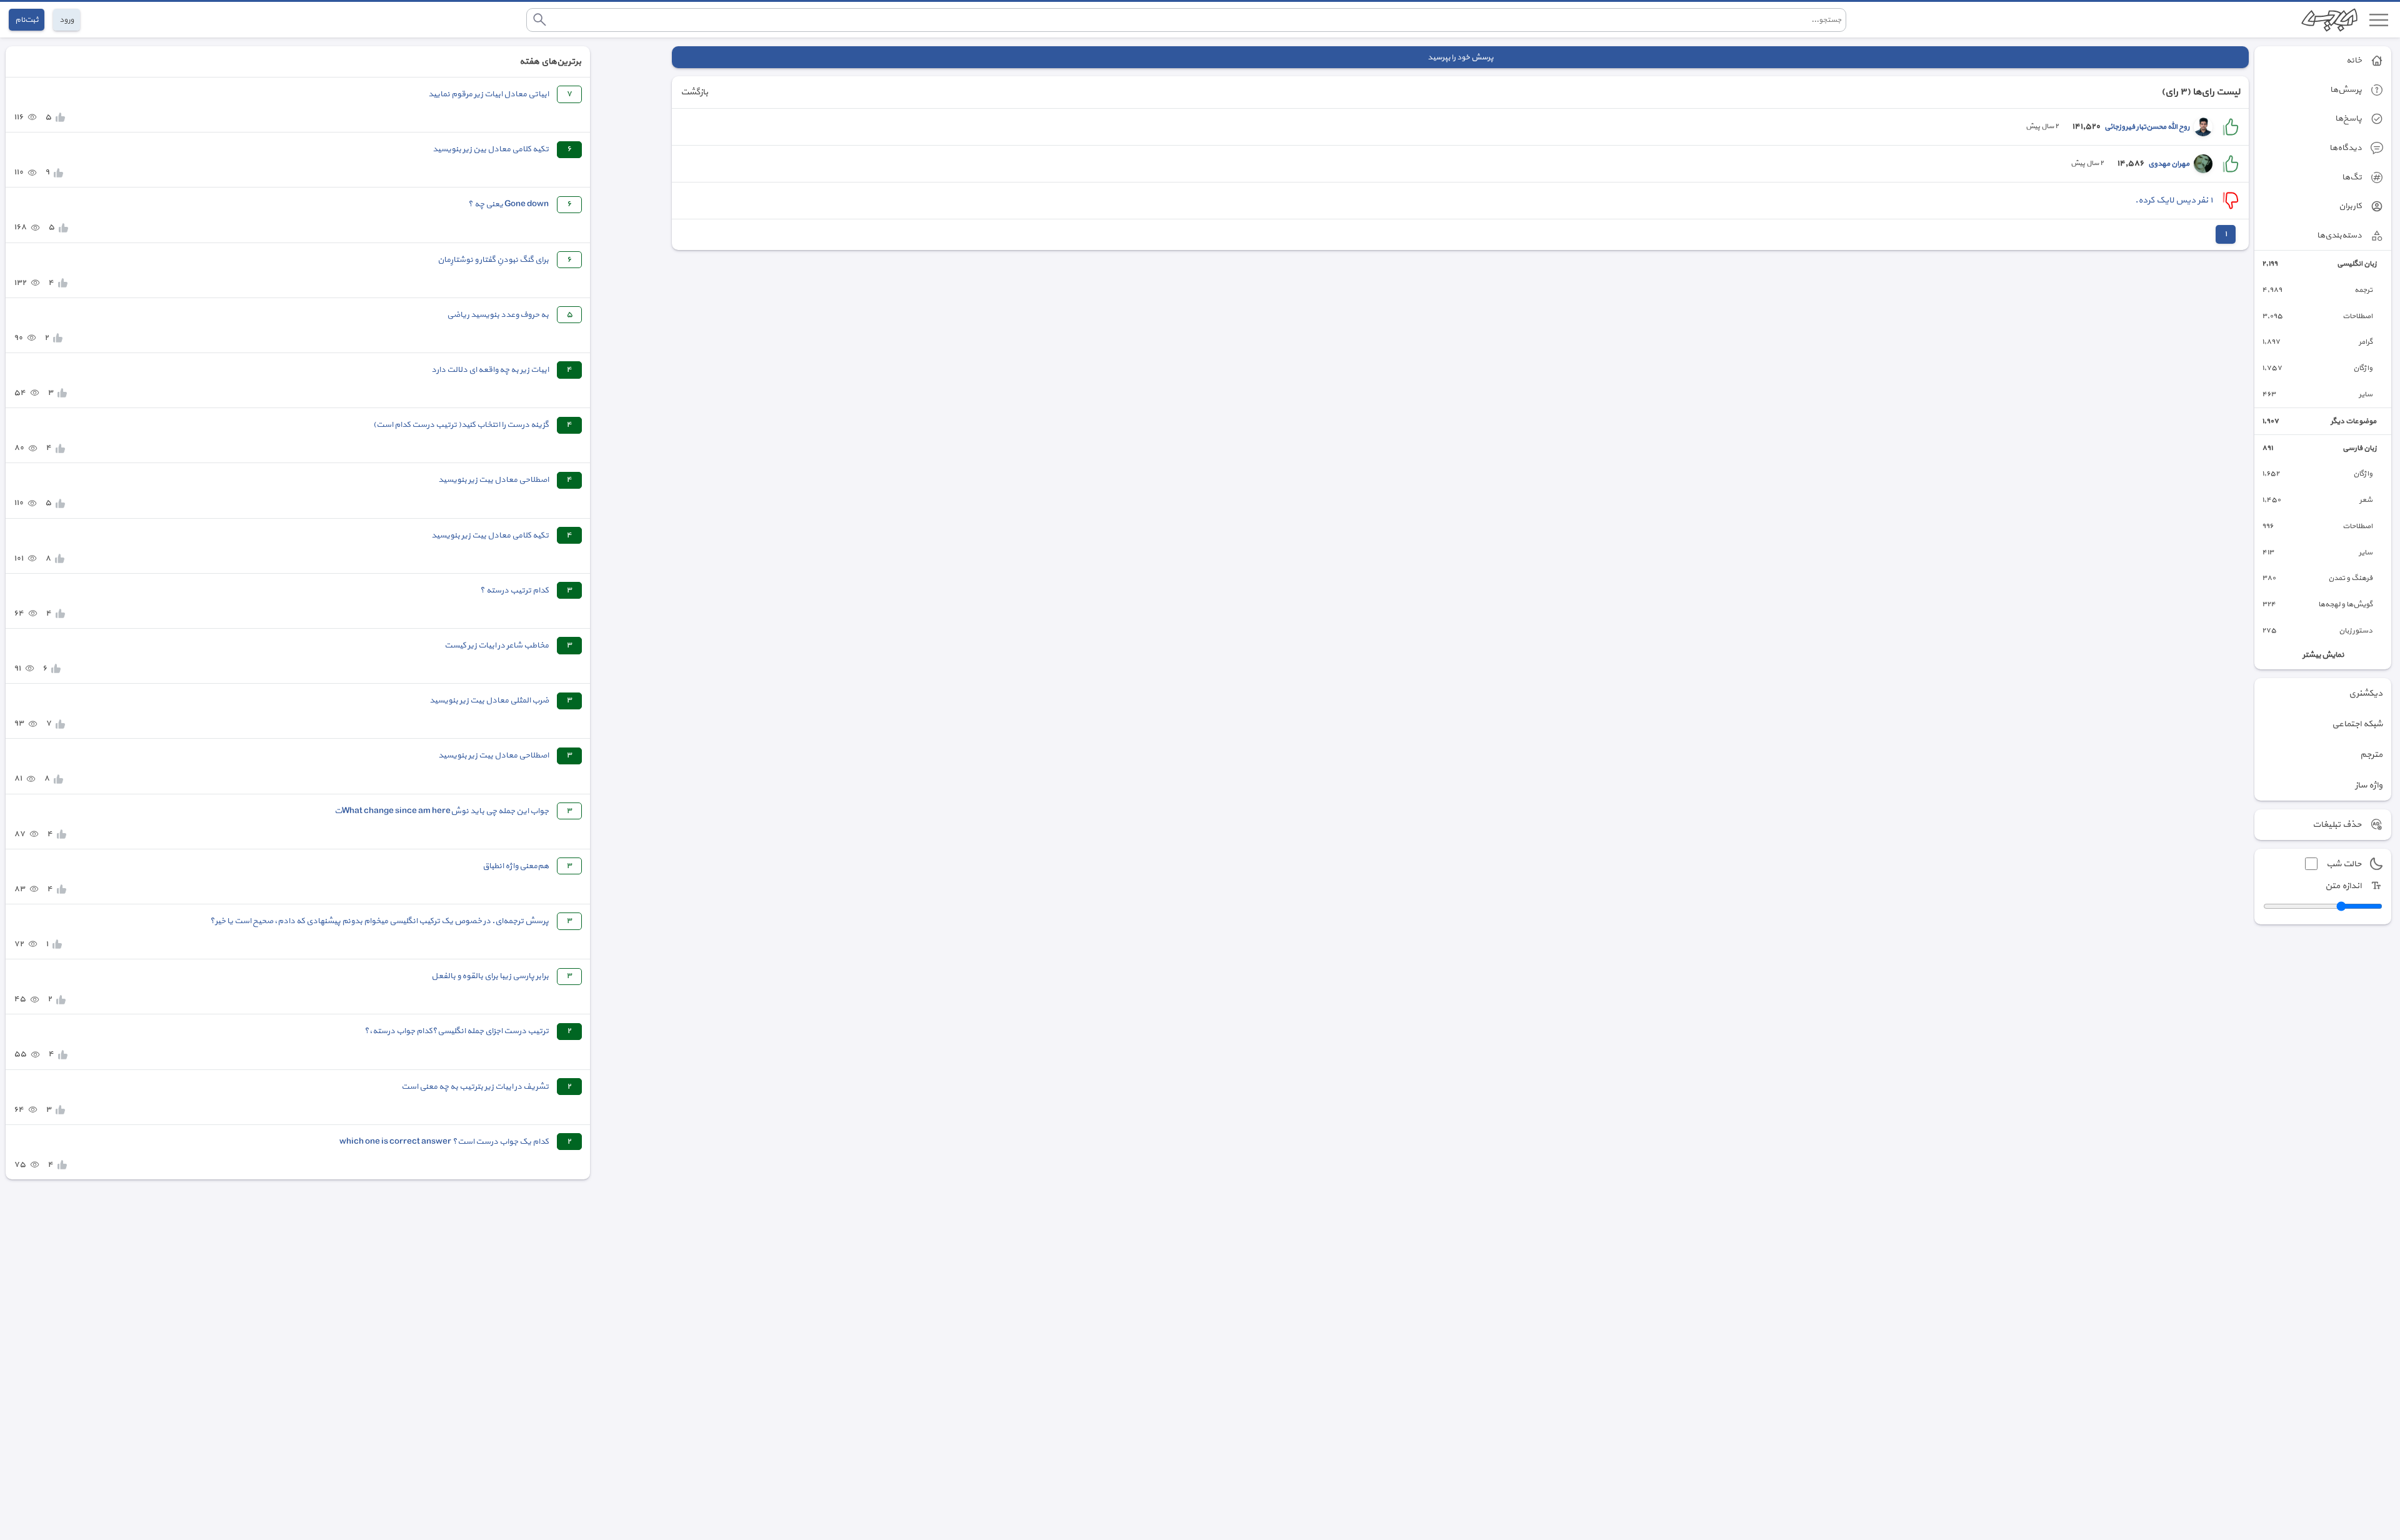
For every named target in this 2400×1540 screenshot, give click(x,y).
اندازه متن (2343, 886)
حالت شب (2344, 864)
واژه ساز (2369, 785)
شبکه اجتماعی (2357, 724)
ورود (67, 20)
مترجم (2371, 755)
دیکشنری (2366, 693)
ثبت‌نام (27, 20)
